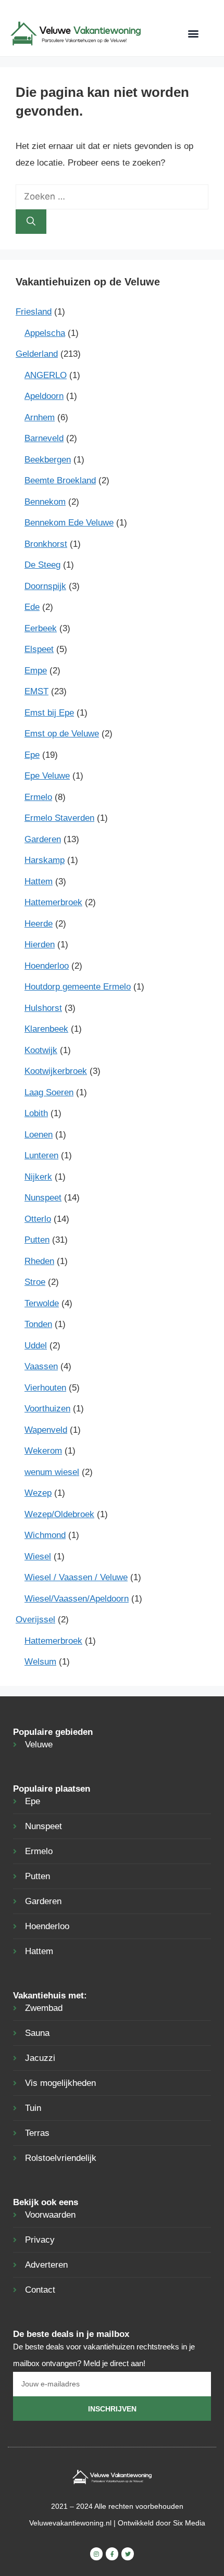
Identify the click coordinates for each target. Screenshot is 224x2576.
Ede (32, 607)
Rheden (39, 1261)
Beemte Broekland (60, 480)
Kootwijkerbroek (56, 1071)
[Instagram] (96, 2554)
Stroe (35, 1282)
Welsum (40, 1662)
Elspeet (39, 649)
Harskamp (45, 860)
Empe (36, 671)
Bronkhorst (46, 544)
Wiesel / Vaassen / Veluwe (76, 1577)
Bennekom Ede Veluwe (69, 523)
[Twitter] (128, 2554)
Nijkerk (38, 1177)
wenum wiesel (52, 1472)
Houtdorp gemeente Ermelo (78, 987)
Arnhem (40, 417)
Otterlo (38, 1219)
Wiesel (38, 1556)
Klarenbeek (46, 1029)
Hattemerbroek (53, 902)
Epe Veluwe (47, 776)
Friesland (34, 312)
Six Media (189, 2523)
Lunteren (41, 1155)
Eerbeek (41, 628)
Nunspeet (43, 1198)
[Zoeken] (31, 222)
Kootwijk (41, 1050)
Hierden (40, 945)
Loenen (39, 1135)
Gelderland (37, 354)
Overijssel (35, 1620)
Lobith (36, 1113)
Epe (32, 755)
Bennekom (45, 502)
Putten (37, 1240)
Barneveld (44, 438)
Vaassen (41, 1366)
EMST (36, 691)
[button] (194, 34)
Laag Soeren (49, 1092)
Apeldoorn (44, 396)
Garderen (43, 839)
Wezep (38, 1493)
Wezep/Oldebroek (59, 1514)
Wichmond (45, 1535)
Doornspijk (45, 586)
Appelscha (45, 333)
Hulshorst (43, 1008)
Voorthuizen (47, 1409)
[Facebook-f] (112, 2554)
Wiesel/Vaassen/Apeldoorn (77, 1599)
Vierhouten (45, 1388)
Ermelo (38, 797)
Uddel (36, 1346)
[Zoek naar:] (112, 197)
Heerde (39, 924)
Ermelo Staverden (59, 818)
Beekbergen (48, 460)
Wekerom (43, 1451)
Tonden (38, 1324)
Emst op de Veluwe (62, 734)
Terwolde (42, 1303)
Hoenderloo (47, 966)
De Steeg (42, 565)
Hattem (39, 881)
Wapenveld (46, 1430)
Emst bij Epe (49, 713)
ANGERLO (46, 375)
